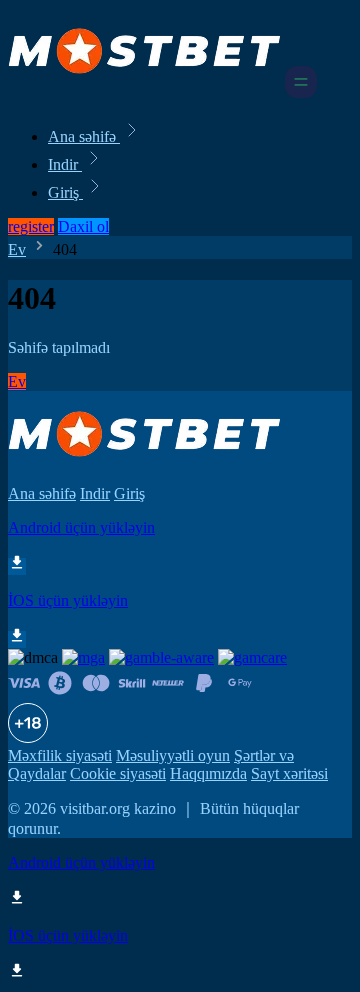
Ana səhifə (84, 136)
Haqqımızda (208, 773)
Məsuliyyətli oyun (173, 755)
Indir (65, 164)
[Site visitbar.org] (144, 92)
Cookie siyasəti (118, 773)
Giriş (65, 192)
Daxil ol (83, 226)
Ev (17, 249)
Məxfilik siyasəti (60, 755)
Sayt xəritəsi (289, 773)
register (31, 226)
